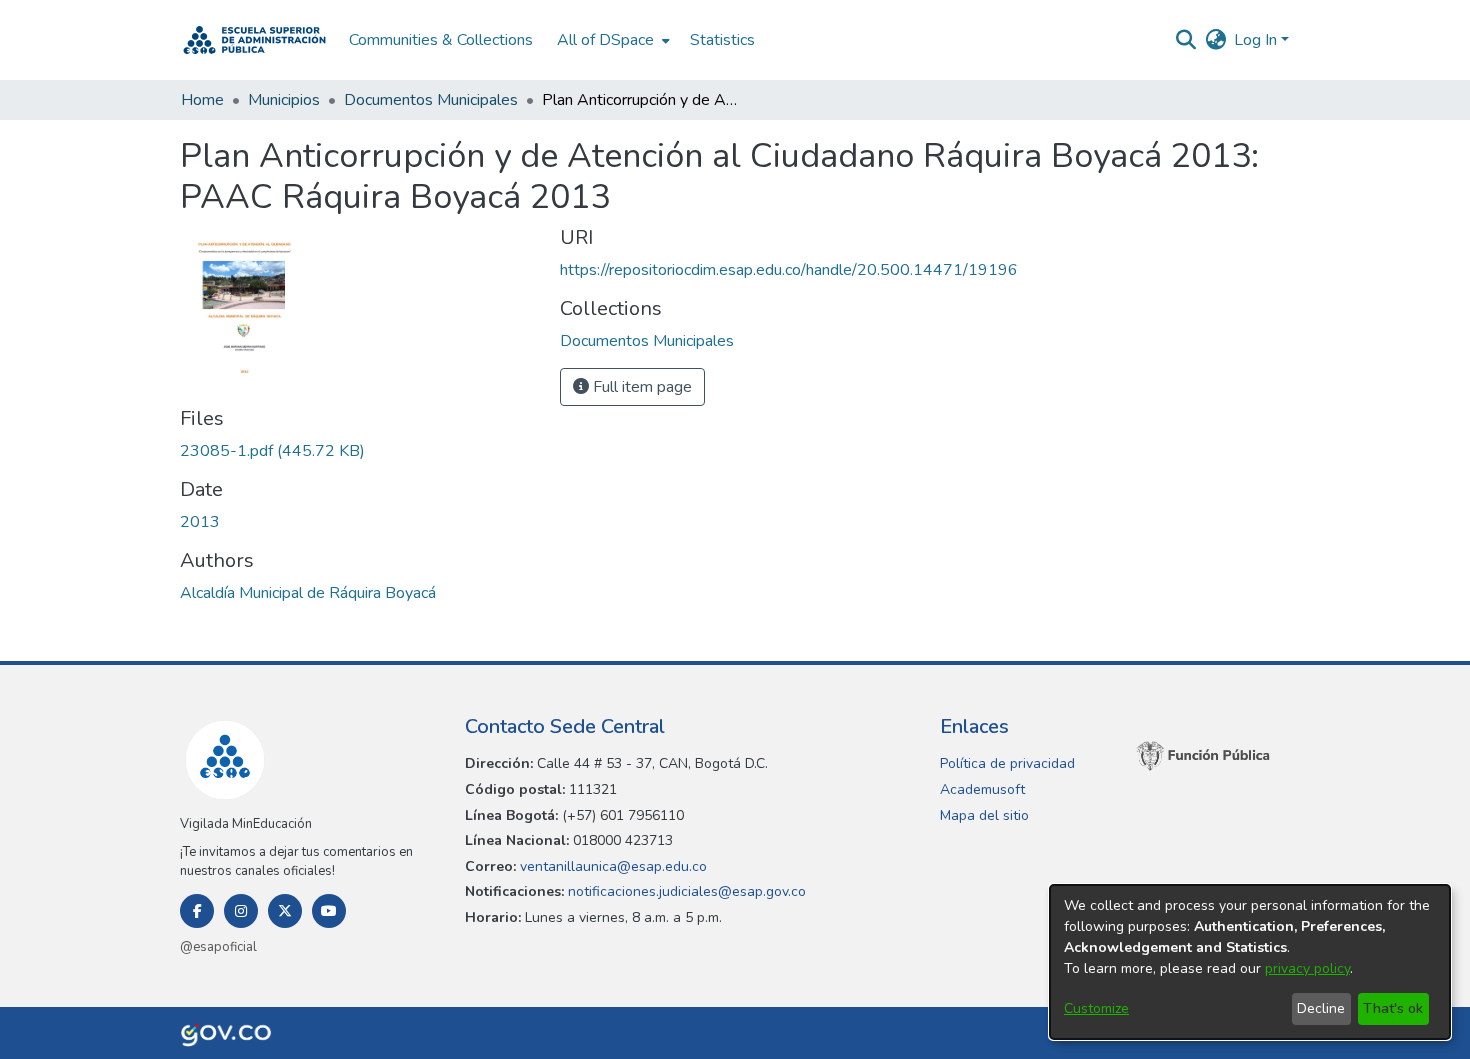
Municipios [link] (284, 100)
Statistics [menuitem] (722, 40)
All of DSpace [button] (605, 40)
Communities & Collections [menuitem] (441, 40)
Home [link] (202, 100)
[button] (254, 40)
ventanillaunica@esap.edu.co (611, 866)
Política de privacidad (1007, 763)
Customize (1096, 1008)
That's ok (1393, 1008)
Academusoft (982, 789)
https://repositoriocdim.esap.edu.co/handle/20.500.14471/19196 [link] (789, 270)
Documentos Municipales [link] (431, 100)
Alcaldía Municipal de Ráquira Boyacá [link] (308, 593)
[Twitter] (285, 911)
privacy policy (1307, 968)
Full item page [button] (640, 387)
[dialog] (1250, 962)
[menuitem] (611, 40)
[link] (272, 451)
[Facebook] (197, 911)
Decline (1321, 1008)
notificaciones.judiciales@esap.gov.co (685, 891)
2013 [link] (200, 522)
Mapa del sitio (984, 815)
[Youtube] (329, 911)
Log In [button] (1257, 40)
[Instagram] (241, 911)
